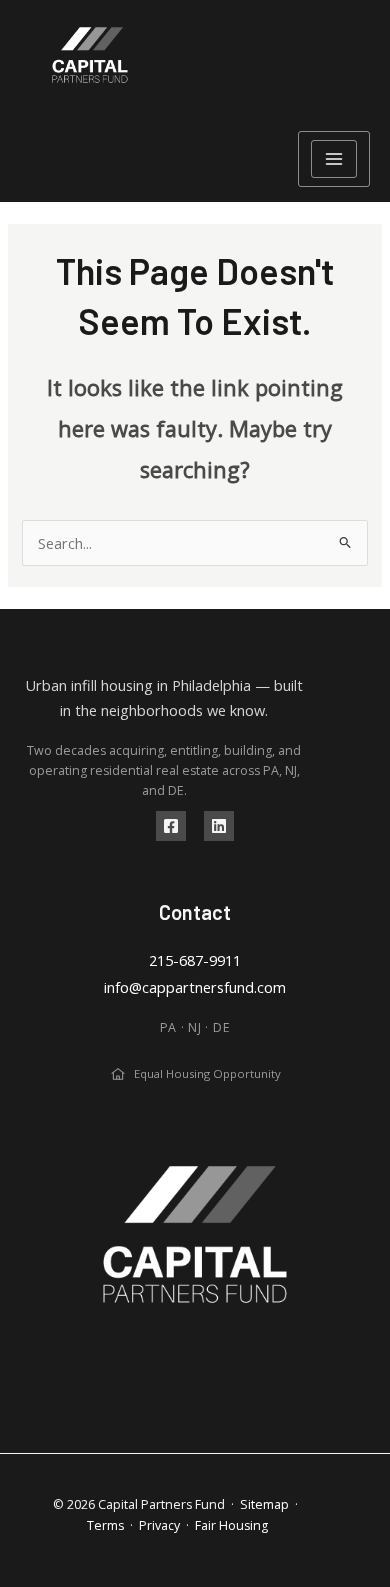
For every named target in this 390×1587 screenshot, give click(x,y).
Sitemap (264, 1504)
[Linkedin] (219, 826)
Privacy (159, 1525)
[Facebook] (171, 826)
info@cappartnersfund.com (195, 987)
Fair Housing (231, 1525)
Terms (105, 1525)
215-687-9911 (195, 960)
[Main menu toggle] (334, 159)
